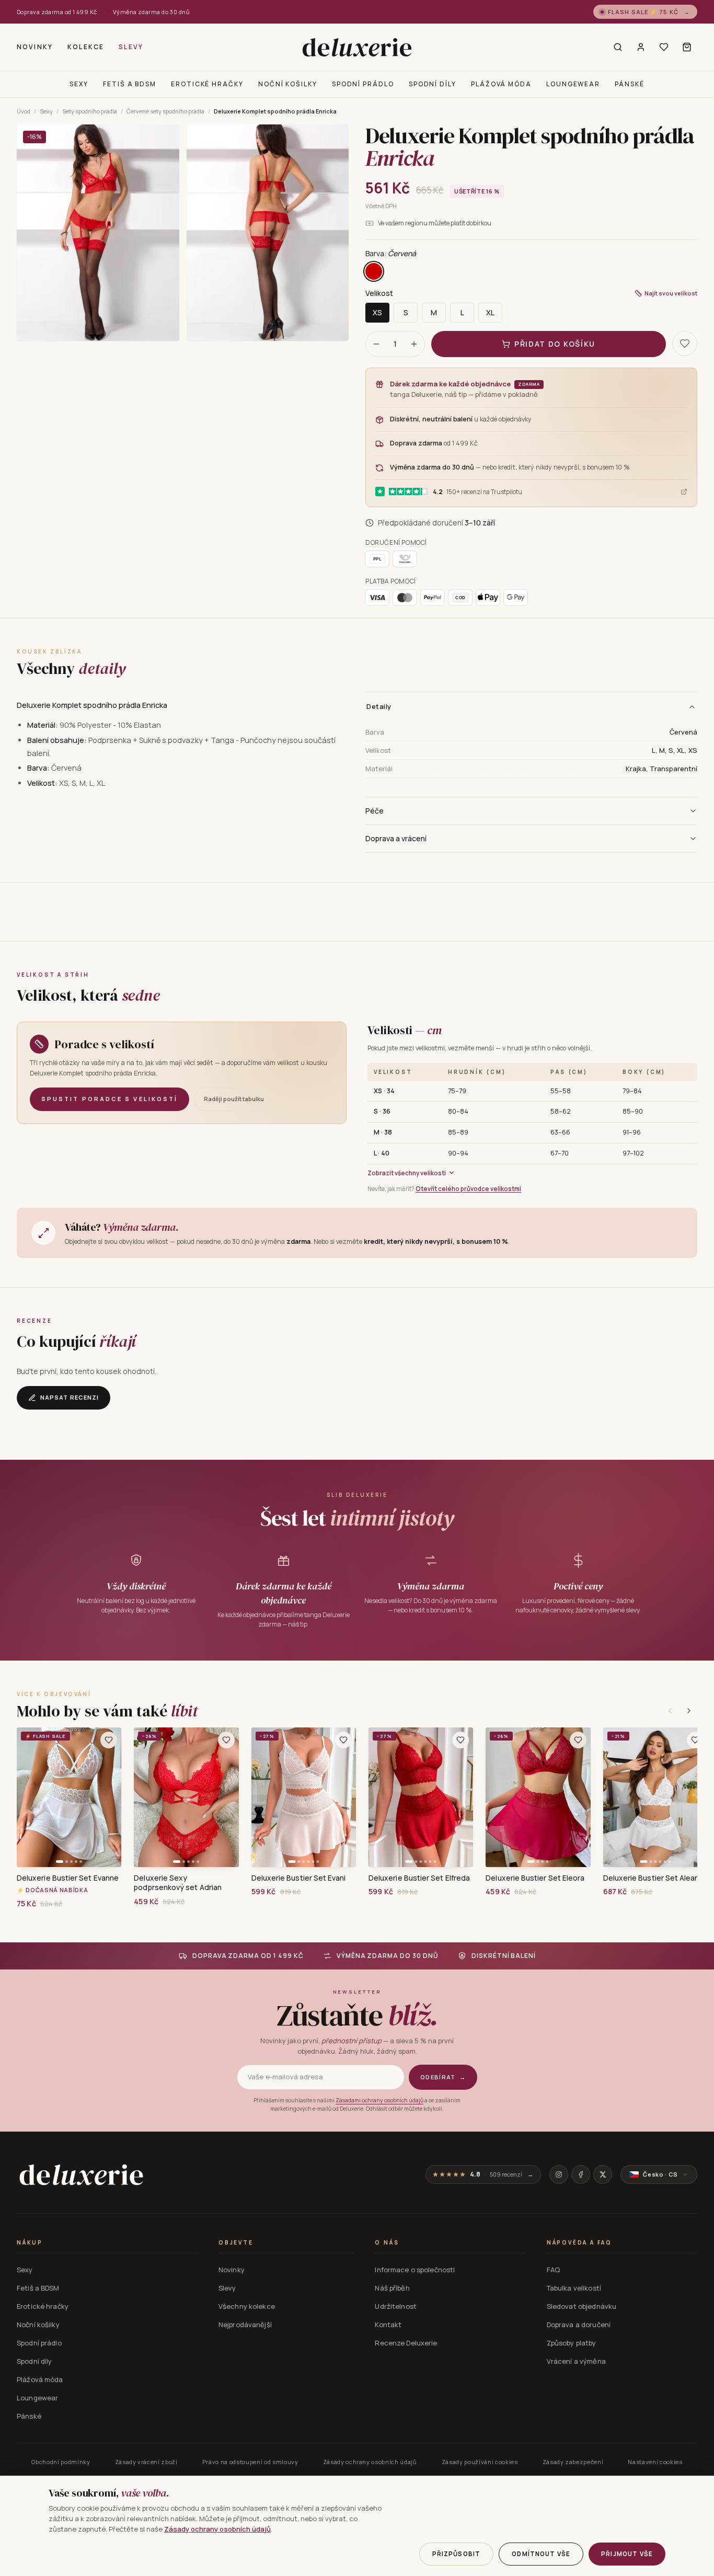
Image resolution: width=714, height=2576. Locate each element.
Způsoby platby (572, 2343)
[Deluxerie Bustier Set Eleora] (538, 1797)
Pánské (630, 84)
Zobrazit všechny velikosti (407, 1173)
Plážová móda (501, 84)
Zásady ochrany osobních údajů (370, 2462)
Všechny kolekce (247, 2306)
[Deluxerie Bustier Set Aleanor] (655, 1797)
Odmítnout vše (541, 2554)
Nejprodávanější (245, 2325)
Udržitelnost (396, 2306)
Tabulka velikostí (574, 2288)
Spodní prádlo (363, 84)
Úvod (24, 111)
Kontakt (388, 2325)
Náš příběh (392, 2288)
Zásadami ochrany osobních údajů (379, 2100)
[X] (603, 2174)
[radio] (374, 271)
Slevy (131, 47)
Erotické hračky (207, 84)
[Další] (689, 1711)
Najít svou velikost (671, 293)
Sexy (79, 84)
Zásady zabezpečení (573, 2462)
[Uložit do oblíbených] (685, 344)
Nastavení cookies (655, 2462)
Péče (375, 811)
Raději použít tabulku (234, 1099)
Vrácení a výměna (576, 2361)
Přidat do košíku (555, 344)
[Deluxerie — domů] (357, 47)
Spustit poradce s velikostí (110, 1099)
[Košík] (687, 47)
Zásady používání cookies (480, 2462)
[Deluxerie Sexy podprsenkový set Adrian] (186, 1797)
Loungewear (573, 84)
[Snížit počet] (376, 344)
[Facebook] (581, 2174)
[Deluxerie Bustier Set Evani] (304, 1797)
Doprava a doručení (579, 2325)
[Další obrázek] (110, 1798)
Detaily (379, 706)
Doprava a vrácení (396, 838)
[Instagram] (559, 2174)
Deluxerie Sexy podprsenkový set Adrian (178, 1883)
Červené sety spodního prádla (165, 111)
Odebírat (443, 2077)
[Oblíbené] (664, 47)
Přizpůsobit (457, 2554)
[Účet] (641, 47)
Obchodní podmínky (61, 2462)
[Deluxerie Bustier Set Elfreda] (421, 1797)
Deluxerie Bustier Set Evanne (68, 1878)
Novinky (35, 47)
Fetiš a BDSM (130, 84)
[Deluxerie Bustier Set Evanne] (69, 1797)
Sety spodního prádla (90, 111)
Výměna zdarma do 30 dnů (151, 12)
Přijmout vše (627, 2554)
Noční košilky (288, 84)
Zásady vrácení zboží (146, 2462)
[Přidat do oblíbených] (109, 1740)
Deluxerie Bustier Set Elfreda (419, 1878)
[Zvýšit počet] (414, 344)
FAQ (553, 2270)
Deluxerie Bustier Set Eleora (535, 1878)
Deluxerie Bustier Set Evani (299, 1878)
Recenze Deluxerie (406, 2343)
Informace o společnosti (415, 2270)
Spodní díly (433, 84)
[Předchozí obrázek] (28, 1798)
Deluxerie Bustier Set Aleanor (655, 1878)
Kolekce (86, 47)
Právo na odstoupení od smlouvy (250, 2462)
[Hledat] (618, 47)
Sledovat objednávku (581, 2306)
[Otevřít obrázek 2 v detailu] (268, 233)
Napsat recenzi (70, 1397)
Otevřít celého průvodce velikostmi (468, 1189)
